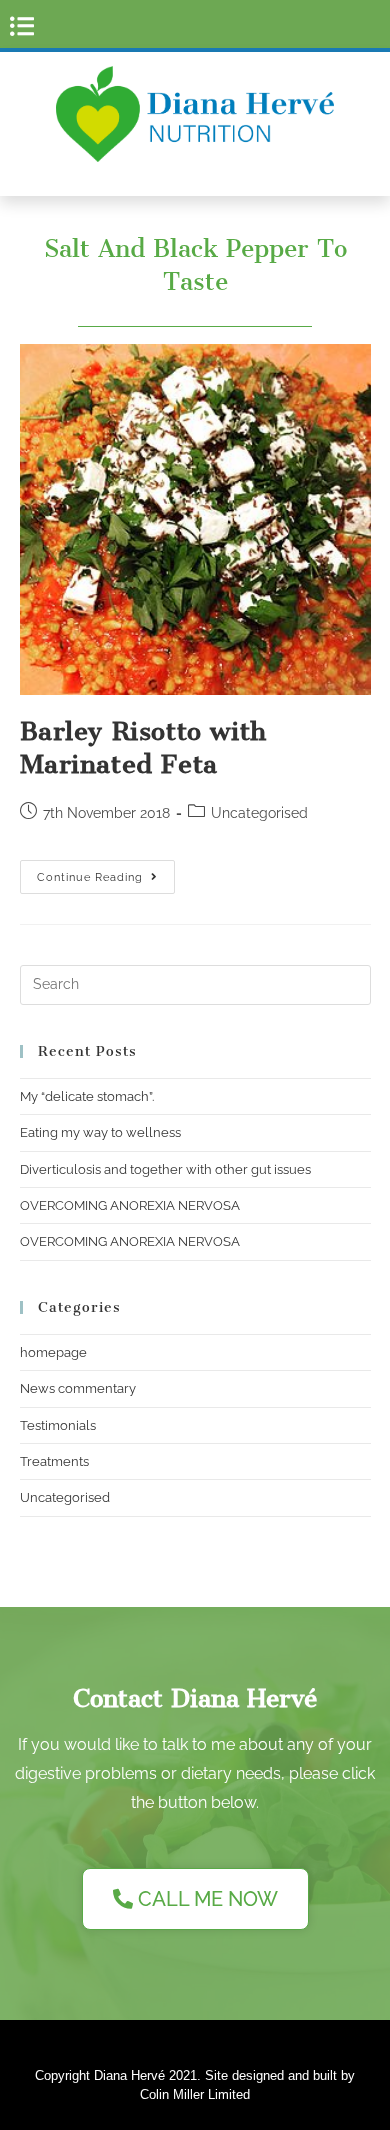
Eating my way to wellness (100, 1132)
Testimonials (58, 1425)
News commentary (78, 1388)
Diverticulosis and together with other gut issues (165, 1169)
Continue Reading (106, 872)
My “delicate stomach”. (87, 1096)
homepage (53, 1352)
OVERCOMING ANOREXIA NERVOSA (130, 1205)
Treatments (54, 1461)
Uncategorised (65, 1497)
